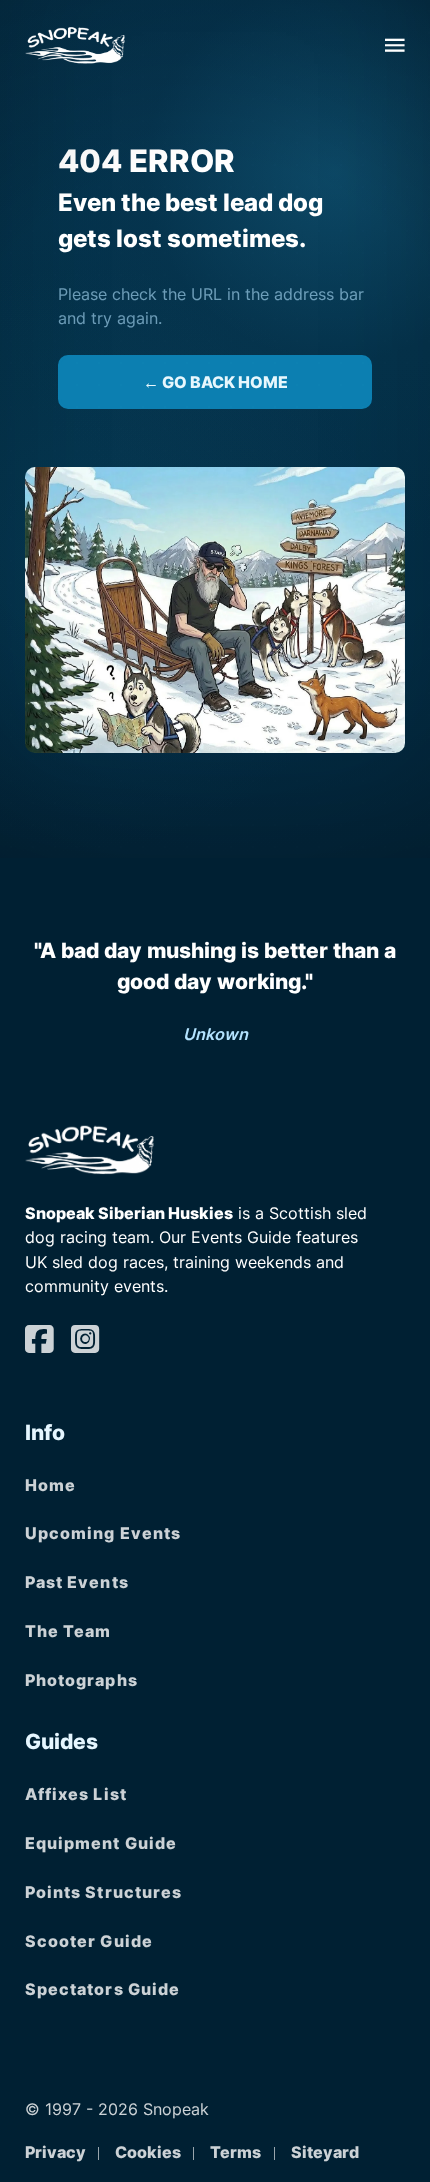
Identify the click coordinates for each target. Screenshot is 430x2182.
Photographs (81, 1680)
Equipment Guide (101, 1843)
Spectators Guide (103, 1989)
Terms (235, 2152)
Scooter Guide (89, 1941)
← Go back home (215, 382)
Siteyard (325, 2152)
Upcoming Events (103, 1533)
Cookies (148, 2152)
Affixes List (76, 1794)
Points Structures (104, 1892)
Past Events (77, 1582)
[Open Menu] (395, 45)
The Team (68, 1631)
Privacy (55, 2152)
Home (50, 1485)
